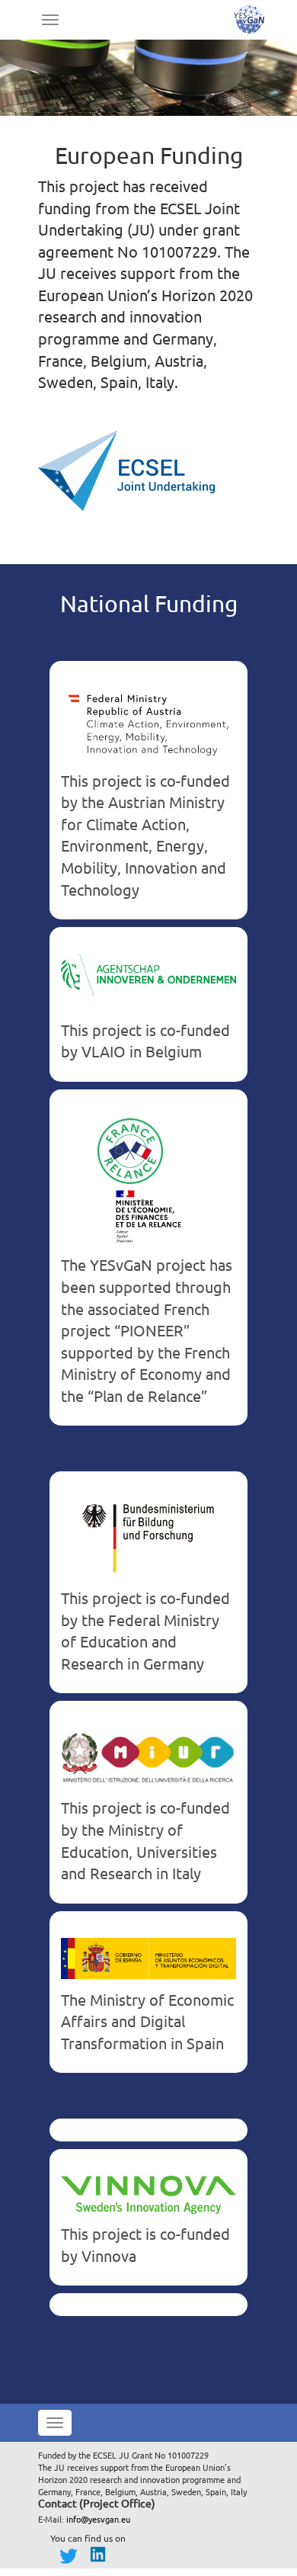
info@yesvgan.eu (98, 2519)
